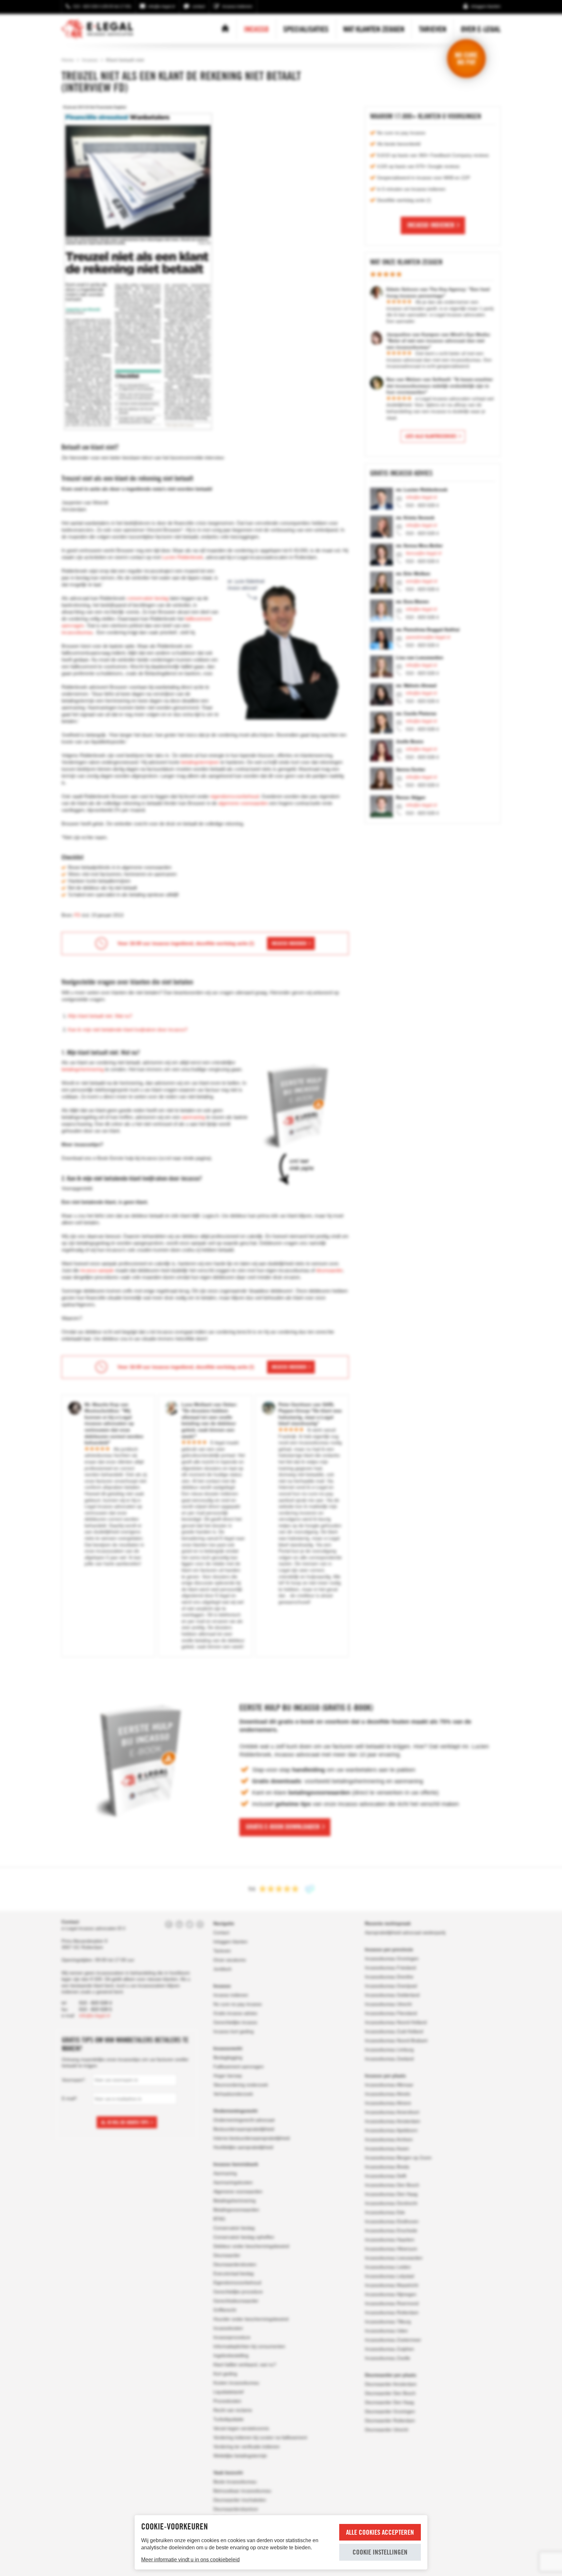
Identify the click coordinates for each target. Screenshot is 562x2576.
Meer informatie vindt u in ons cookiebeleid (190, 2560)
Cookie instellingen (380, 2552)
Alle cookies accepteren (380, 2532)
